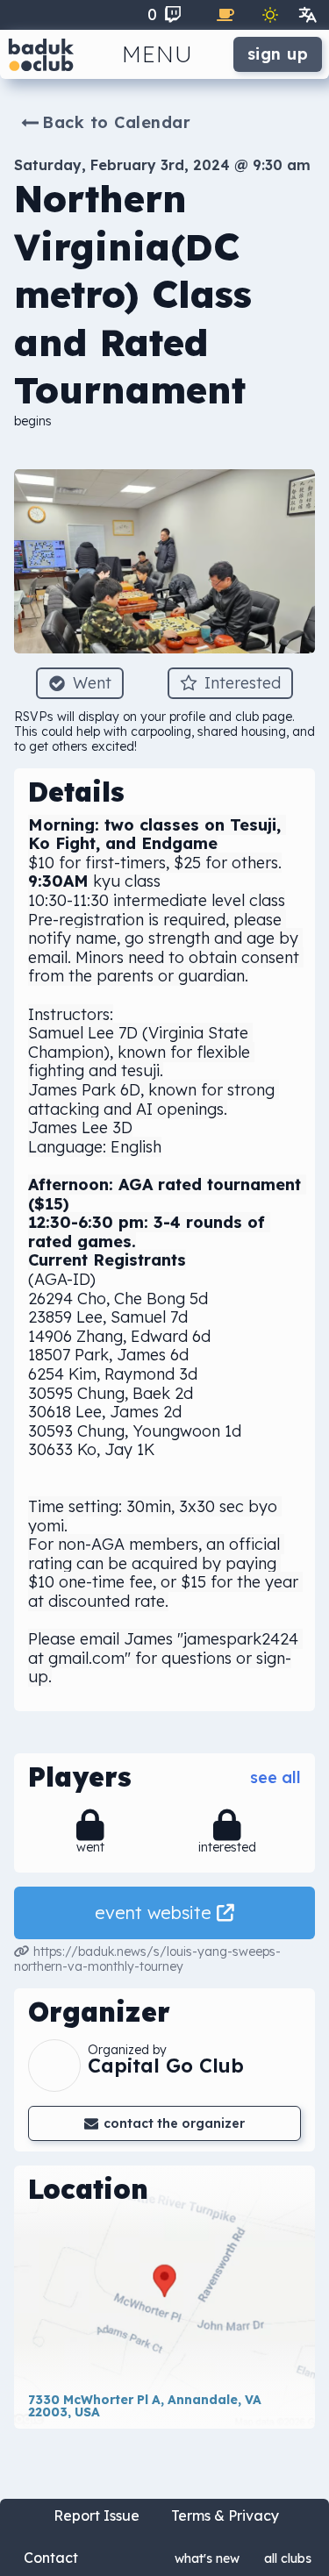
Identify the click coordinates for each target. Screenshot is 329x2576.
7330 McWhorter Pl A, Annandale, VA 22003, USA (147, 2406)
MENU (157, 54)
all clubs (288, 2558)
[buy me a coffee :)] (225, 15)
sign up (278, 54)
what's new (207, 2558)
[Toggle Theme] (270, 15)
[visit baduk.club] (41, 54)
